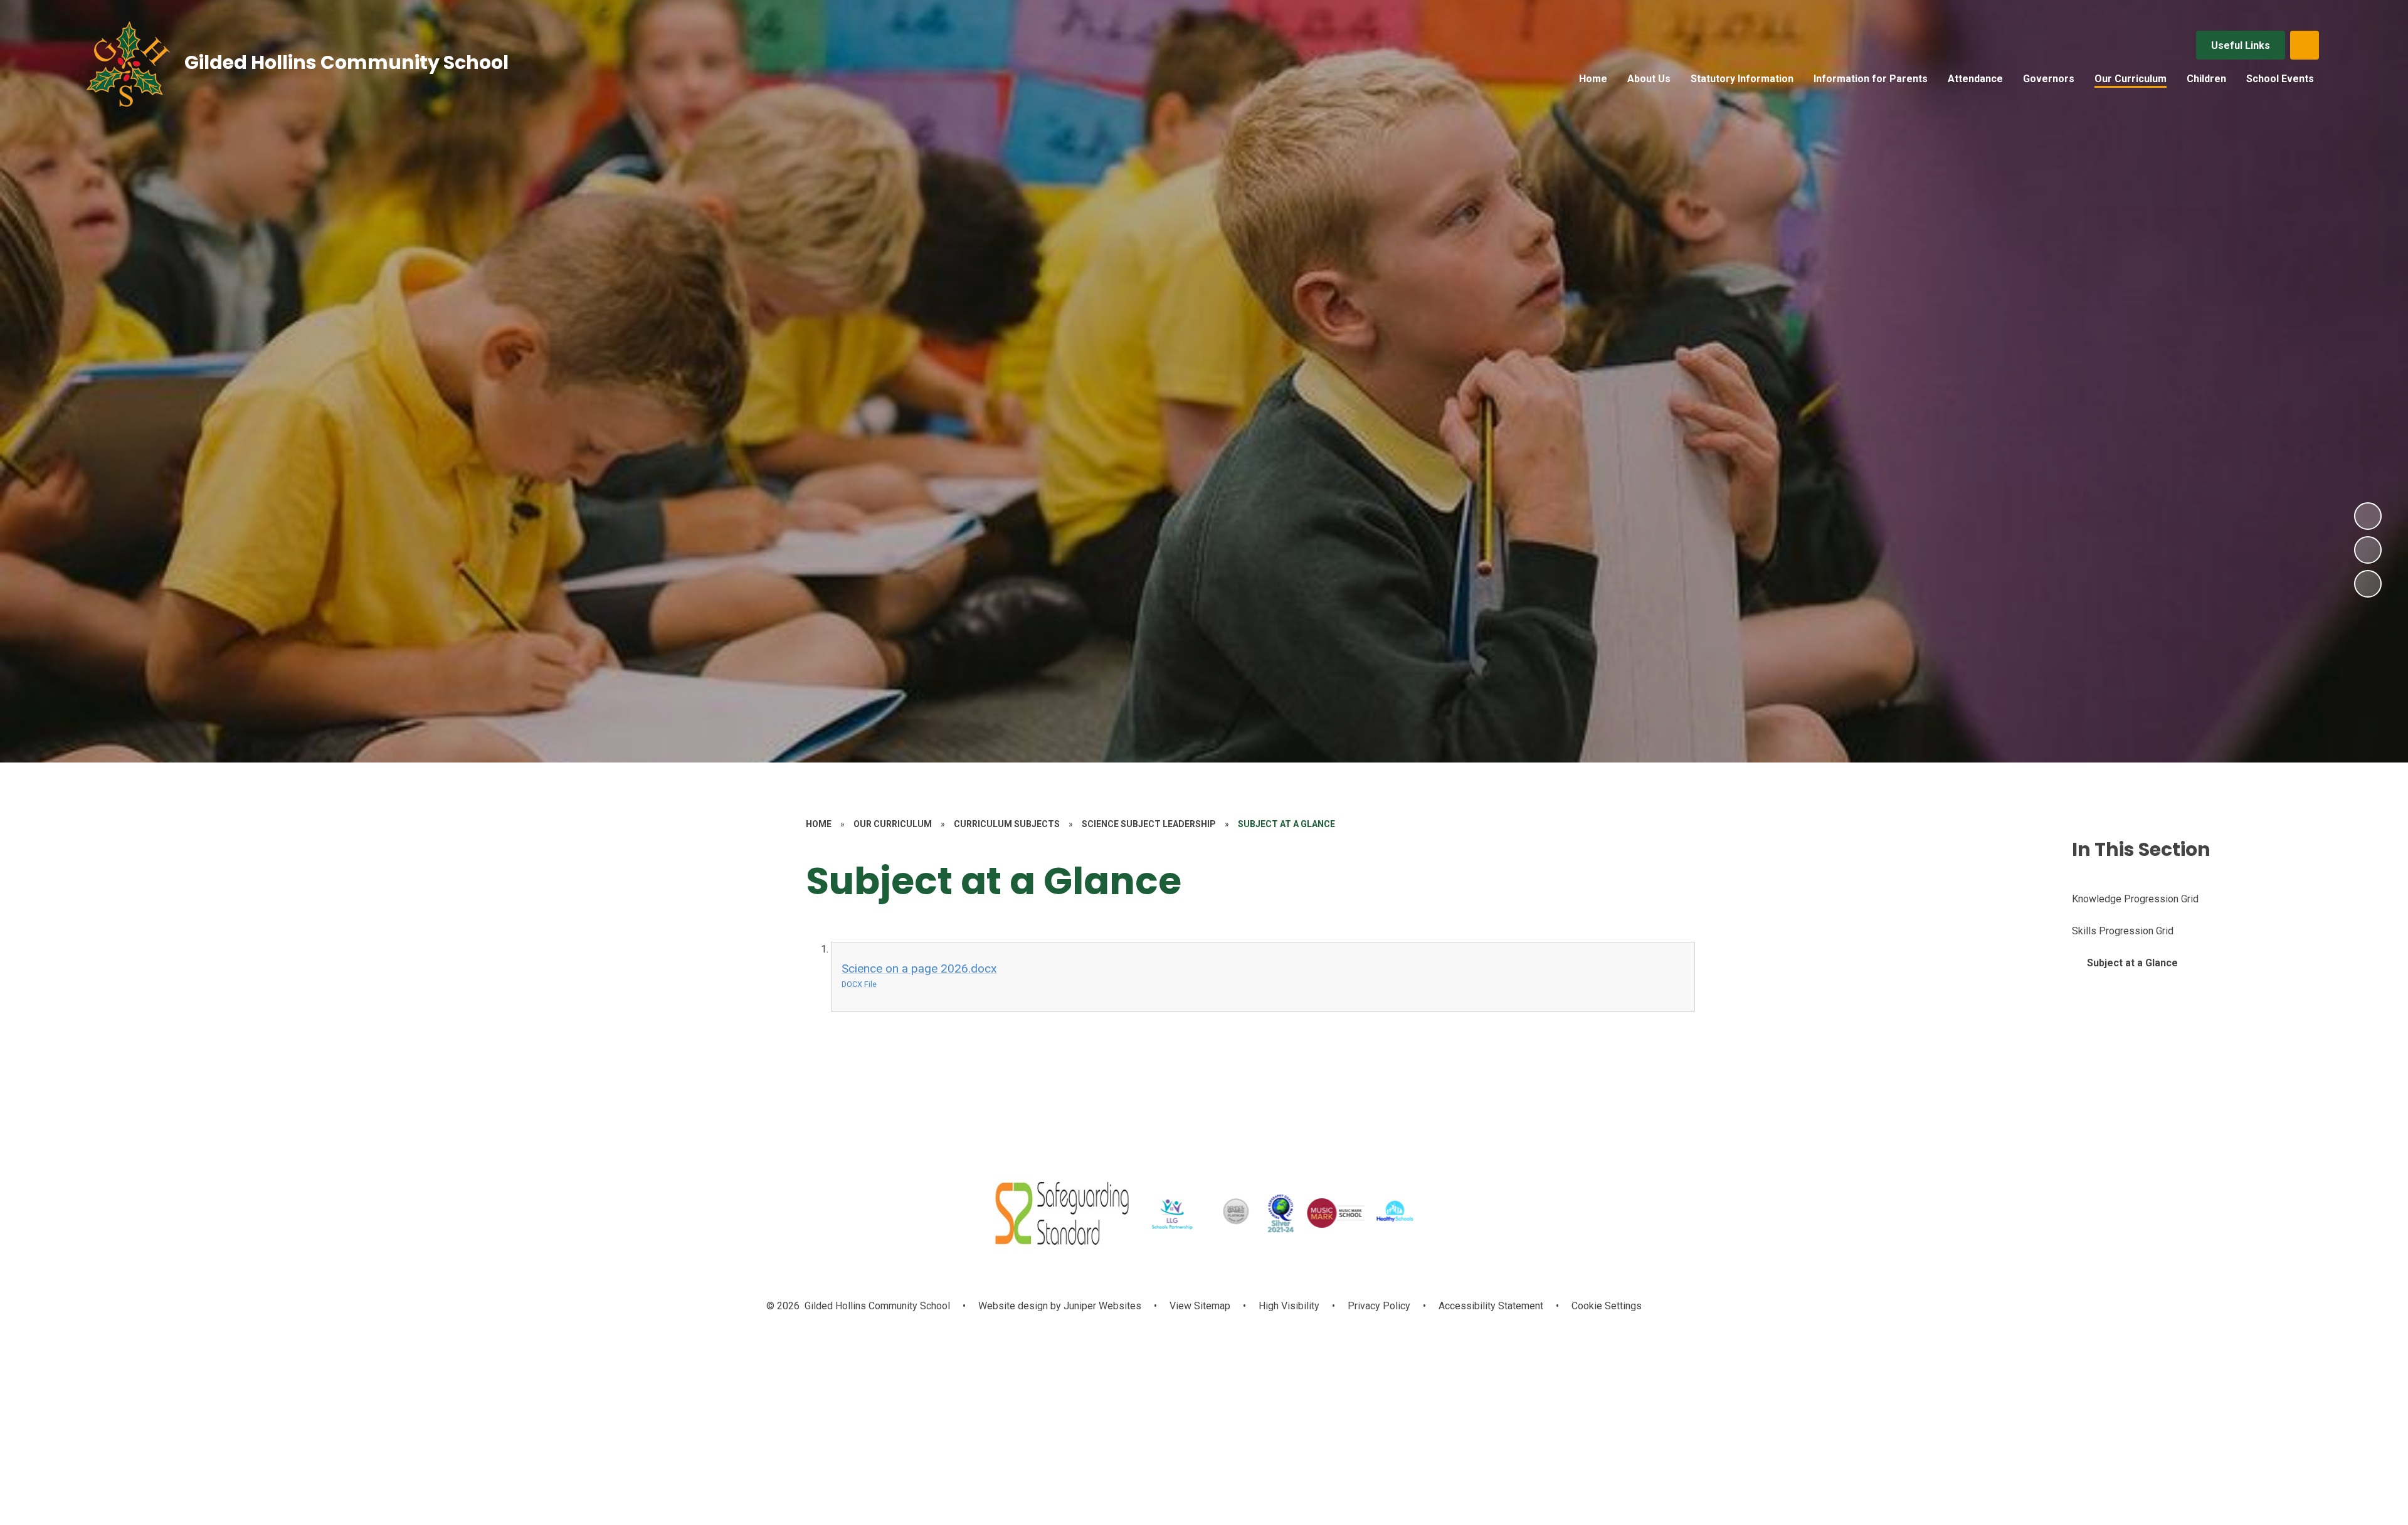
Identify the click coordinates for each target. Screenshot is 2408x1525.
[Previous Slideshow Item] (2368, 550)
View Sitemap (1200, 1306)
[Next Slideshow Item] (2368, 516)
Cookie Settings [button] (1607, 1306)
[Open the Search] (2305, 45)
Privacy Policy (1379, 1306)
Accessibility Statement (1491, 1306)
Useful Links (2241, 45)
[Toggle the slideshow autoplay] (2368, 584)
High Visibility (1289, 1306)
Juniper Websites (1101, 1306)
